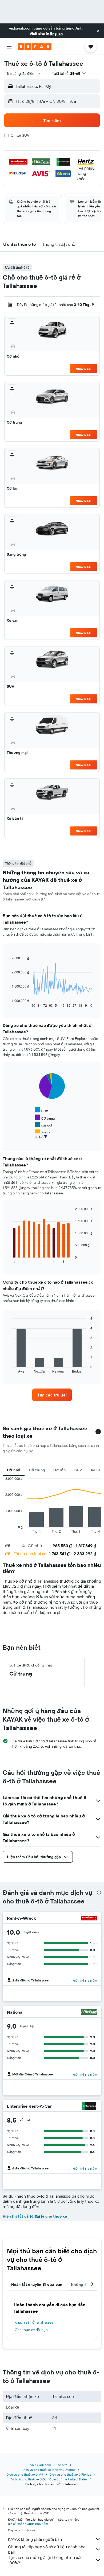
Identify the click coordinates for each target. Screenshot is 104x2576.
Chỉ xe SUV (20, 135)
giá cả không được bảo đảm (28, 2524)
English (56, 34)
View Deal (84, 369)
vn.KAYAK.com (41, 2465)
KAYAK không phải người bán (35, 2539)
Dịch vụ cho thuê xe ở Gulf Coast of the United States (49, 2479)
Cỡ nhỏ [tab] (14, 1470)
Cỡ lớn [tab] (59, 1470)
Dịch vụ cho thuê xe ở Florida (70, 2474)
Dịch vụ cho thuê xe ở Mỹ (25, 2474)
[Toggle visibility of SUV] (41, 1110)
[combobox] (24, 73)
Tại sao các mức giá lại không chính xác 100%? (45, 2560)
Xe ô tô (62, 2465)
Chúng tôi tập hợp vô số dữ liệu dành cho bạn (47, 2549)
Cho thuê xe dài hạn (31, 2330)
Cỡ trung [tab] (37, 1470)
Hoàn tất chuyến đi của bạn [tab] (37, 2284)
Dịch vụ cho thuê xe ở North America (49, 2470)
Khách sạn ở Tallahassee (34, 2322)
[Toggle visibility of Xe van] (43, 1140)
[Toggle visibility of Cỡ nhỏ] (43, 1125)
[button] (98, 31)
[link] (52, 1395)
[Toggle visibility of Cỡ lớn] (43, 1133)
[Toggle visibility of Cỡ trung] (45, 1118)
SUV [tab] (78, 1470)
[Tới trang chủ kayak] (35, 47)
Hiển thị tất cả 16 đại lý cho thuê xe (35, 2216)
